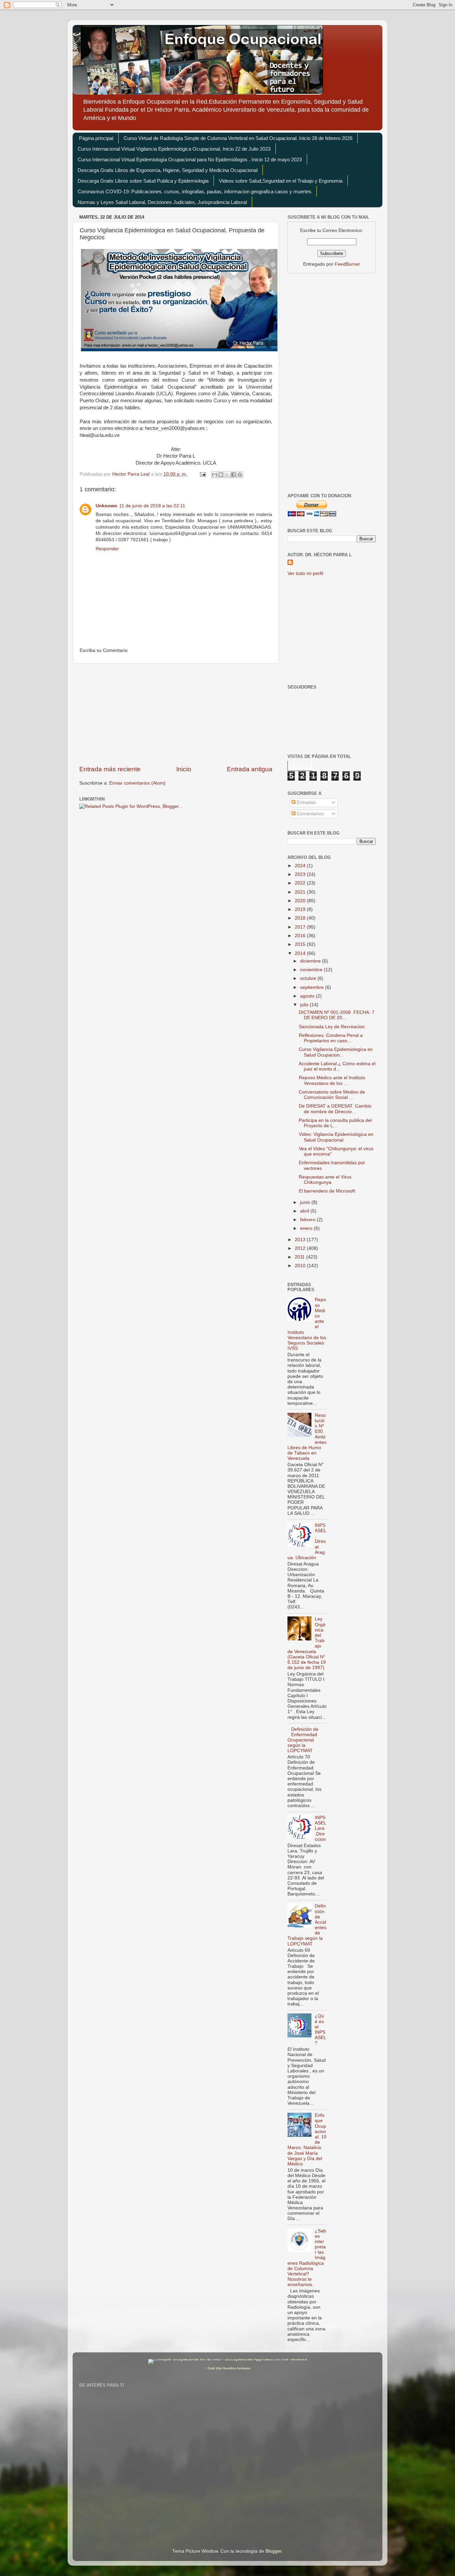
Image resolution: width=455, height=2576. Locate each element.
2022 (301, 883)
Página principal (96, 138)
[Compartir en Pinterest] (240, 475)
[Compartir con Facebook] (233, 475)
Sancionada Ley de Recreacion (332, 1027)
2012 (301, 1248)
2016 (301, 936)
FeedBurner (347, 264)
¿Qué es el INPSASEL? (321, 2029)
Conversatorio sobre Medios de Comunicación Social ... (332, 1095)
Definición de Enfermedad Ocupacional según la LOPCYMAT (303, 1740)
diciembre (311, 961)
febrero (308, 1220)
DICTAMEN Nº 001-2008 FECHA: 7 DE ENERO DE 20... (337, 1015)
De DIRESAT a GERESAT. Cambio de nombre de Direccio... (335, 1109)
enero (307, 1228)
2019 (301, 909)
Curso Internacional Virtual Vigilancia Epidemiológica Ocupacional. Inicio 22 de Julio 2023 (174, 149)
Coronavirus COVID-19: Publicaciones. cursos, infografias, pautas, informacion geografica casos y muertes (195, 191)
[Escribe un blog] (221, 475)
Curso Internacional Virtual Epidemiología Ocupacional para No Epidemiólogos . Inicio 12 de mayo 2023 (190, 159)
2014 (301, 953)
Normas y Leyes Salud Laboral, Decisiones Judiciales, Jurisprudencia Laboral (162, 202)
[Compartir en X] (227, 475)
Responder (107, 549)
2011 (300, 1257)
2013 (301, 1240)
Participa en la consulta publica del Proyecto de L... (335, 1123)
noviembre (312, 970)
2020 (301, 901)
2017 (301, 927)
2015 (301, 944)
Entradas (306, 802)
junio (306, 1202)
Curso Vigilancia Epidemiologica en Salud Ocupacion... (336, 1052)
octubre (309, 978)
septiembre (313, 987)
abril (305, 1211)
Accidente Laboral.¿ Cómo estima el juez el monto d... (337, 1066)
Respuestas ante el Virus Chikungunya (325, 1180)
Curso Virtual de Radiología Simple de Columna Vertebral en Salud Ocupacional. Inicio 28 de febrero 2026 (238, 138)
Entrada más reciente (110, 769)
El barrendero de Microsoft (327, 1191)
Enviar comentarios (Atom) (137, 783)
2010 (301, 1266)
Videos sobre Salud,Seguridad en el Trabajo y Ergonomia (281, 181)
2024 (301, 866)
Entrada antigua (250, 769)
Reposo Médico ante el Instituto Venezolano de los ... (332, 1080)
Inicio (184, 769)
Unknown (106, 506)
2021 (301, 892)
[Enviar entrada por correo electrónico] (202, 474)
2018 (301, 918)
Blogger (273, 2551)
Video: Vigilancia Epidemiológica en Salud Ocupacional (336, 1137)
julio (305, 1005)
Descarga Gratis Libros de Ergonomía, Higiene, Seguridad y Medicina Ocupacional (168, 170)
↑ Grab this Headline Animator (228, 2368)
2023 (301, 874)
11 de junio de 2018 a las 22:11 (152, 506)
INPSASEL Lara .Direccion (320, 1828)
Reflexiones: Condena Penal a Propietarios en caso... (331, 1038)
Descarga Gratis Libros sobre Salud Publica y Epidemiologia (143, 181)
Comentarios (310, 814)
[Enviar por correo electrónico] (215, 475)
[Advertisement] (176, 714)
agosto (308, 996)
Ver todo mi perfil (305, 573)
